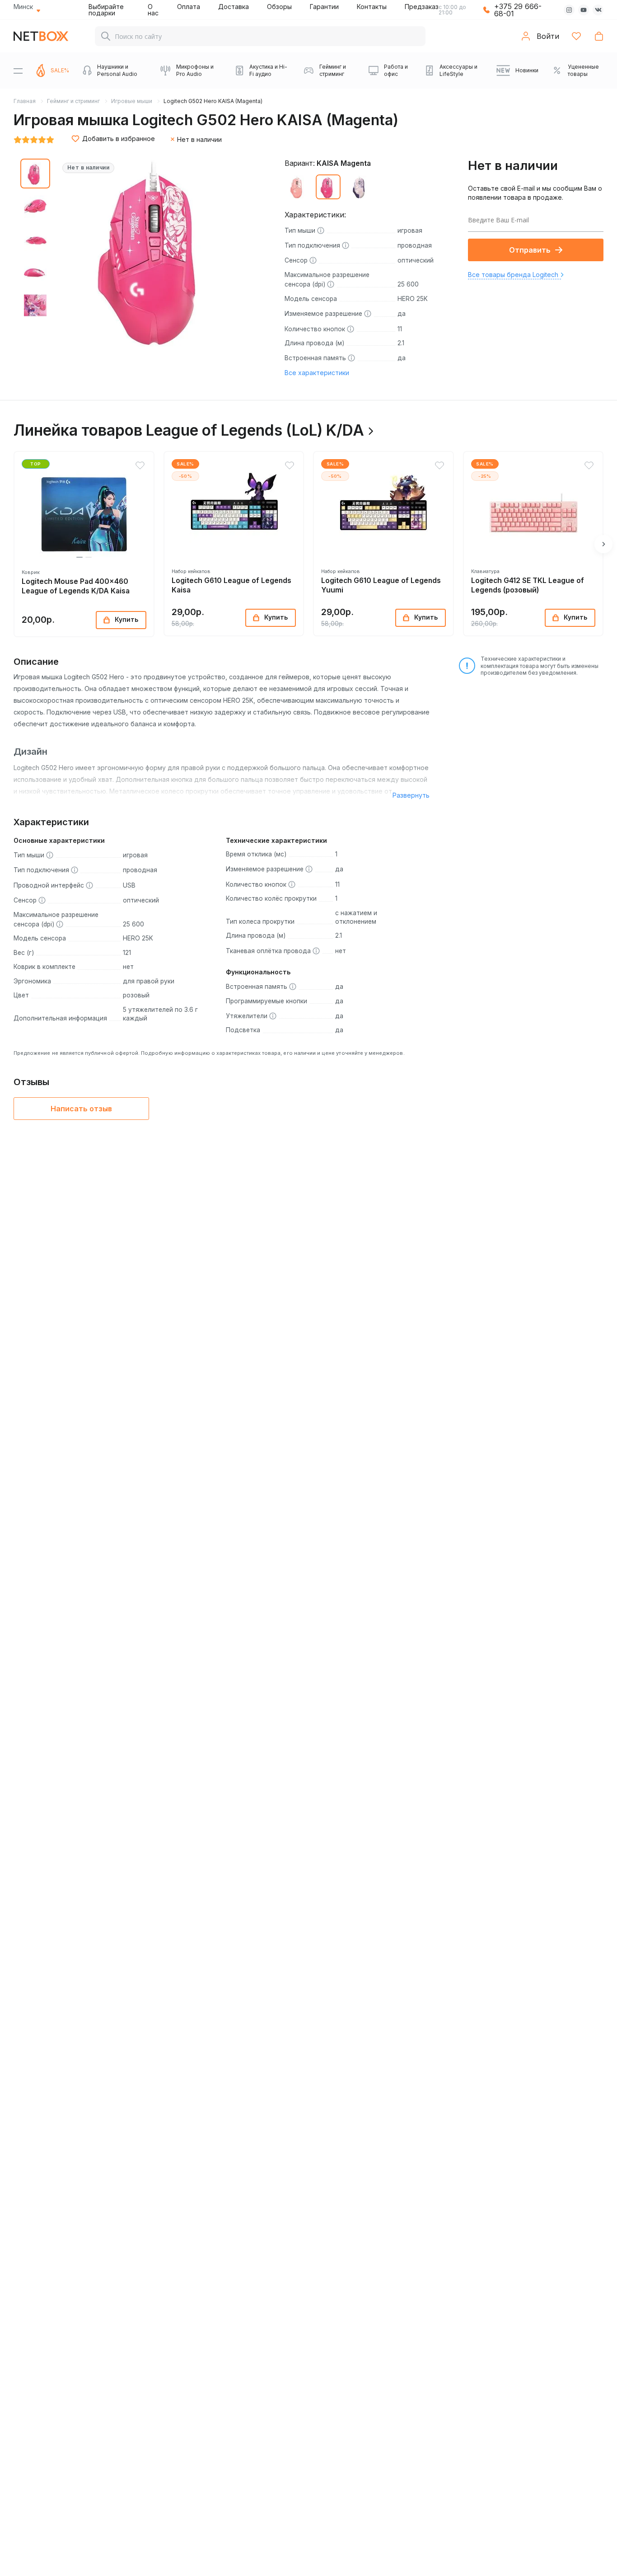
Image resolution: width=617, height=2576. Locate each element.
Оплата (189, 7)
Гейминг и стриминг (73, 101)
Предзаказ (422, 7)
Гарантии (324, 7)
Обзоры (279, 7)
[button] (79, 557)
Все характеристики (317, 373)
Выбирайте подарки (106, 10)
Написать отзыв (81, 1109)
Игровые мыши (132, 101)
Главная (25, 101)
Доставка (234, 7)
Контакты (372, 7)
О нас (153, 10)
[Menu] (18, 71)
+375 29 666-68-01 (518, 10)
